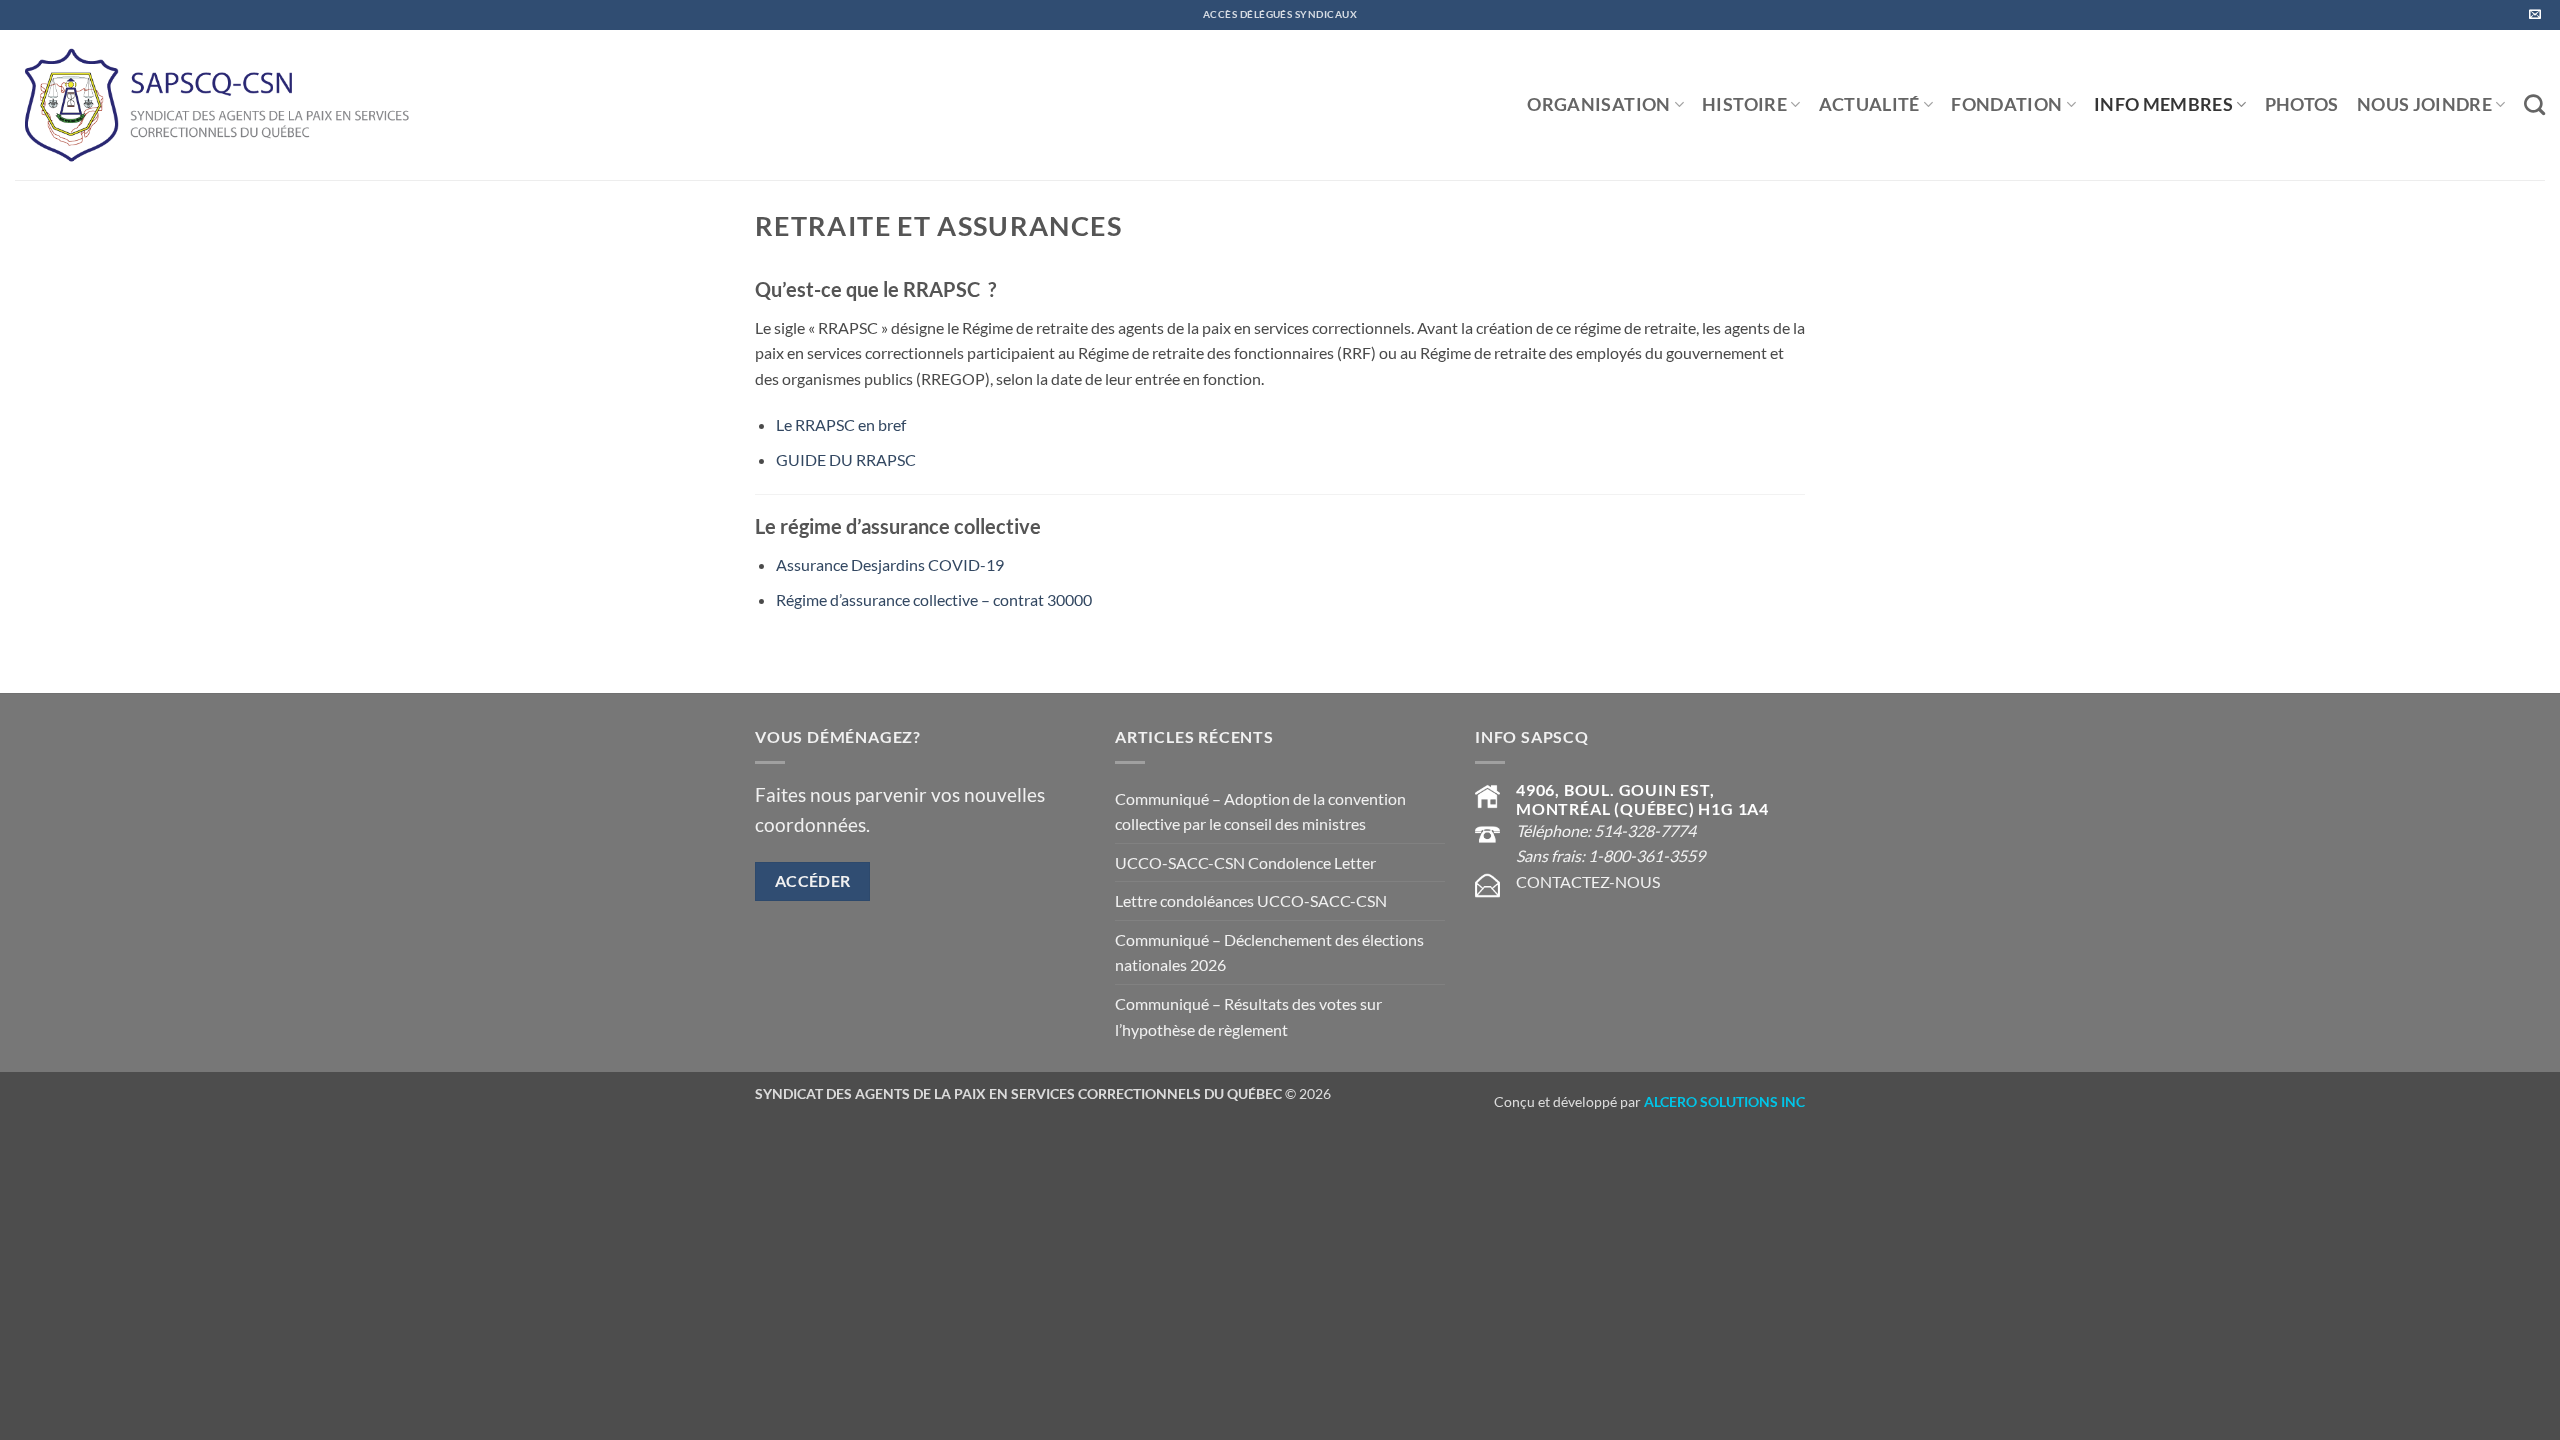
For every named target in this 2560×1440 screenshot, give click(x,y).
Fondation (2006, 104)
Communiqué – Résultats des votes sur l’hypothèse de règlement (1248, 1016)
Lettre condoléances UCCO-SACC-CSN (1251, 900)
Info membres (2163, 104)
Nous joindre (2424, 104)
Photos (2302, 104)
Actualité (1869, 104)
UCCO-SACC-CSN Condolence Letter (1245, 862)
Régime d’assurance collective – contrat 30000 (934, 599)
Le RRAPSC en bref (841, 424)
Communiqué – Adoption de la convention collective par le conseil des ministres (1260, 811)
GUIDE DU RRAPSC (846, 459)
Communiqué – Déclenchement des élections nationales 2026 (1269, 952)
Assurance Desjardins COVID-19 (890, 564)
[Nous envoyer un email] (2535, 15)
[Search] (2534, 104)
